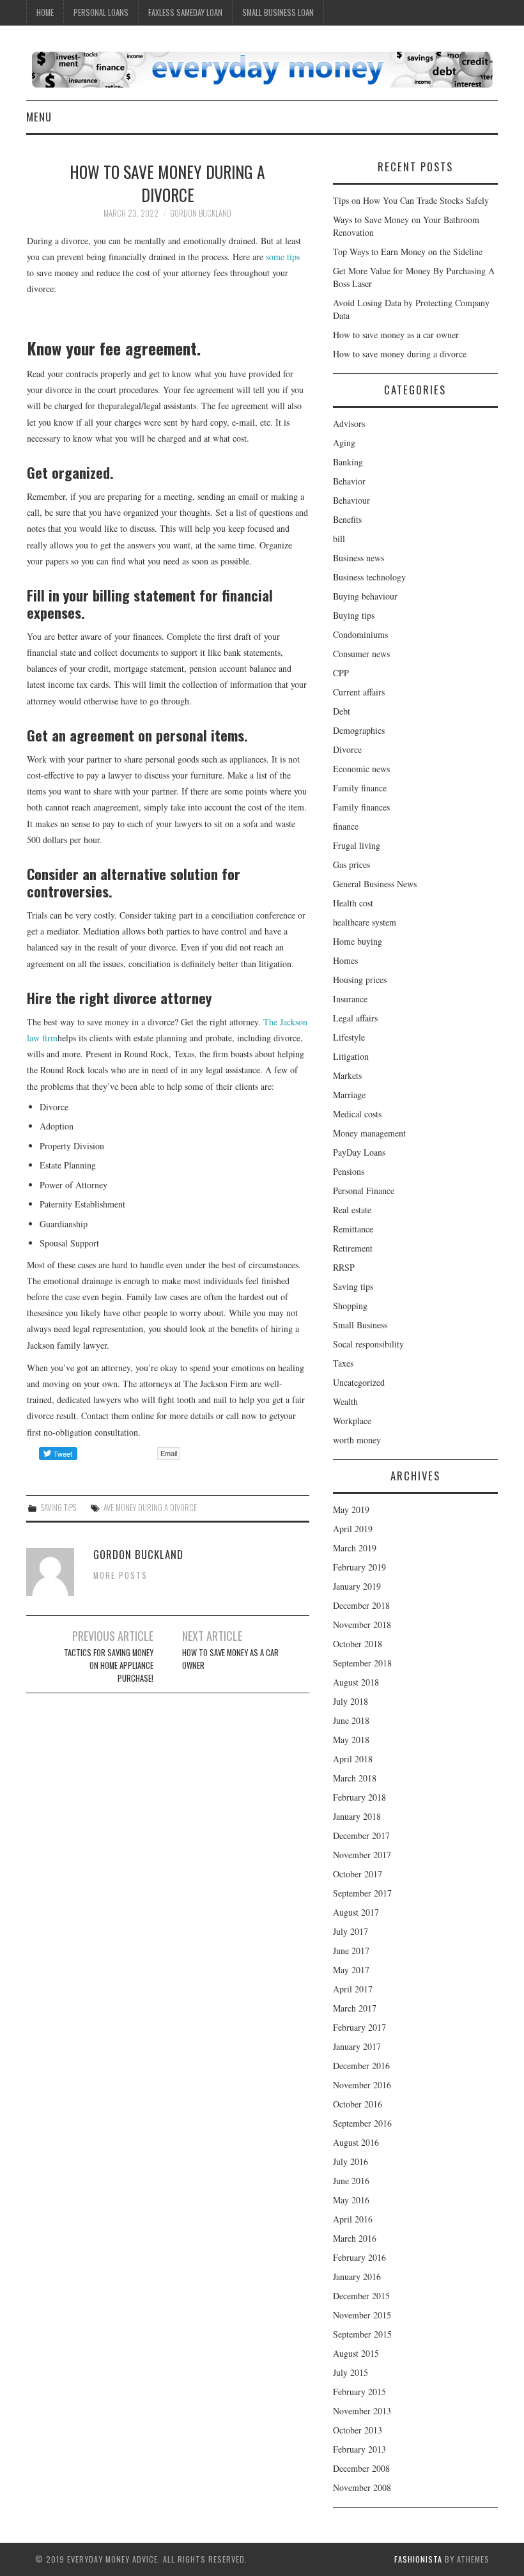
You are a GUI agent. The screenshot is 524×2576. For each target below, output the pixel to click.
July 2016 (351, 2161)
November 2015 (362, 2315)
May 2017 (351, 1970)
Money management (369, 1133)
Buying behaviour (365, 596)
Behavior (349, 481)
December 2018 (361, 1605)
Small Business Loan (278, 12)
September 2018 (362, 1663)
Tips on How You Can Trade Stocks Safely (411, 200)
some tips (283, 257)
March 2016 (355, 2238)
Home (45, 12)
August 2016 (356, 2142)
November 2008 (362, 2487)
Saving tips (58, 1508)
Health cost (353, 903)
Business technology (369, 577)
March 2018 (355, 1778)
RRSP (344, 1267)
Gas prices (351, 865)
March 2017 (355, 2008)
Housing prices (360, 980)
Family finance (360, 788)
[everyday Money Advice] (262, 68)
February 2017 (359, 2027)
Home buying (358, 941)
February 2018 (359, 1797)
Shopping (350, 1306)
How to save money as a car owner (230, 1659)
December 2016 (361, 2066)
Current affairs (359, 692)
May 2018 (351, 1740)
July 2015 (351, 2372)
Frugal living (357, 845)
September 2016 (362, 2123)
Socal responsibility (368, 1344)
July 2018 (351, 1701)
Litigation (351, 1056)
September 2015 (362, 2334)
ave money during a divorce (150, 1508)
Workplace (352, 1421)
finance (346, 826)
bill (339, 539)
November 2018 (362, 1625)
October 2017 (358, 1874)
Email (169, 1454)
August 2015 (356, 2353)
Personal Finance (364, 1191)
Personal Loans (101, 12)
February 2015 (359, 2392)
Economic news (361, 769)
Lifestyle (349, 1037)
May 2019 (351, 1509)
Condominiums (360, 634)
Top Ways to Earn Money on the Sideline (408, 252)
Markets (347, 1075)
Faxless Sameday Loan (185, 12)
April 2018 (353, 1759)
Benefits (347, 519)
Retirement (353, 1248)
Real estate (352, 1210)
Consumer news (361, 654)
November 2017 (362, 1855)
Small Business (360, 1325)
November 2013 (362, 2411)
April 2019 (353, 1529)
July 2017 (351, 1931)
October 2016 (358, 2104)
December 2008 (361, 2468)
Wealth (345, 1401)
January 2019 (357, 1586)
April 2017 (353, 1989)
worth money (357, 1440)
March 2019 (355, 1548)
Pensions (349, 1171)
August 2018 (356, 1682)
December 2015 (361, 2296)
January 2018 (357, 1816)
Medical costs (357, 1114)
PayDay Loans (359, 1152)
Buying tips (354, 615)
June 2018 (351, 1720)
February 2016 (359, 2257)
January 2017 (357, 2046)
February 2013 (359, 2449)
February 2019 (359, 1567)
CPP (341, 673)
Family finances (361, 807)
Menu (39, 117)
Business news (358, 558)
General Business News (375, 884)
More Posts (120, 1575)
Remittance (353, 1229)
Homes (345, 960)
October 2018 (358, 1644)
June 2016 (351, 2181)
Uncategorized (359, 1382)
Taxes (343, 1363)
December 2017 (361, 1835)
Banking (348, 462)
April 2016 (353, 2219)
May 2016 (351, 2200)
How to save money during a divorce (400, 354)
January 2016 (357, 2277)
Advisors (349, 423)
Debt (342, 711)
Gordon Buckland (201, 213)
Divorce (347, 749)
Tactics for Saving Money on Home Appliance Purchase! (109, 1665)
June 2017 (351, 1951)
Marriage (349, 1095)
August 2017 (356, 1912)
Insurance (350, 999)
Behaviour (351, 500)
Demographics (359, 730)
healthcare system (365, 922)
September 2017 (362, 1893)
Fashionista (418, 2559)
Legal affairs (355, 1018)
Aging (344, 443)
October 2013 (358, 2430)
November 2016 (362, 2085)
